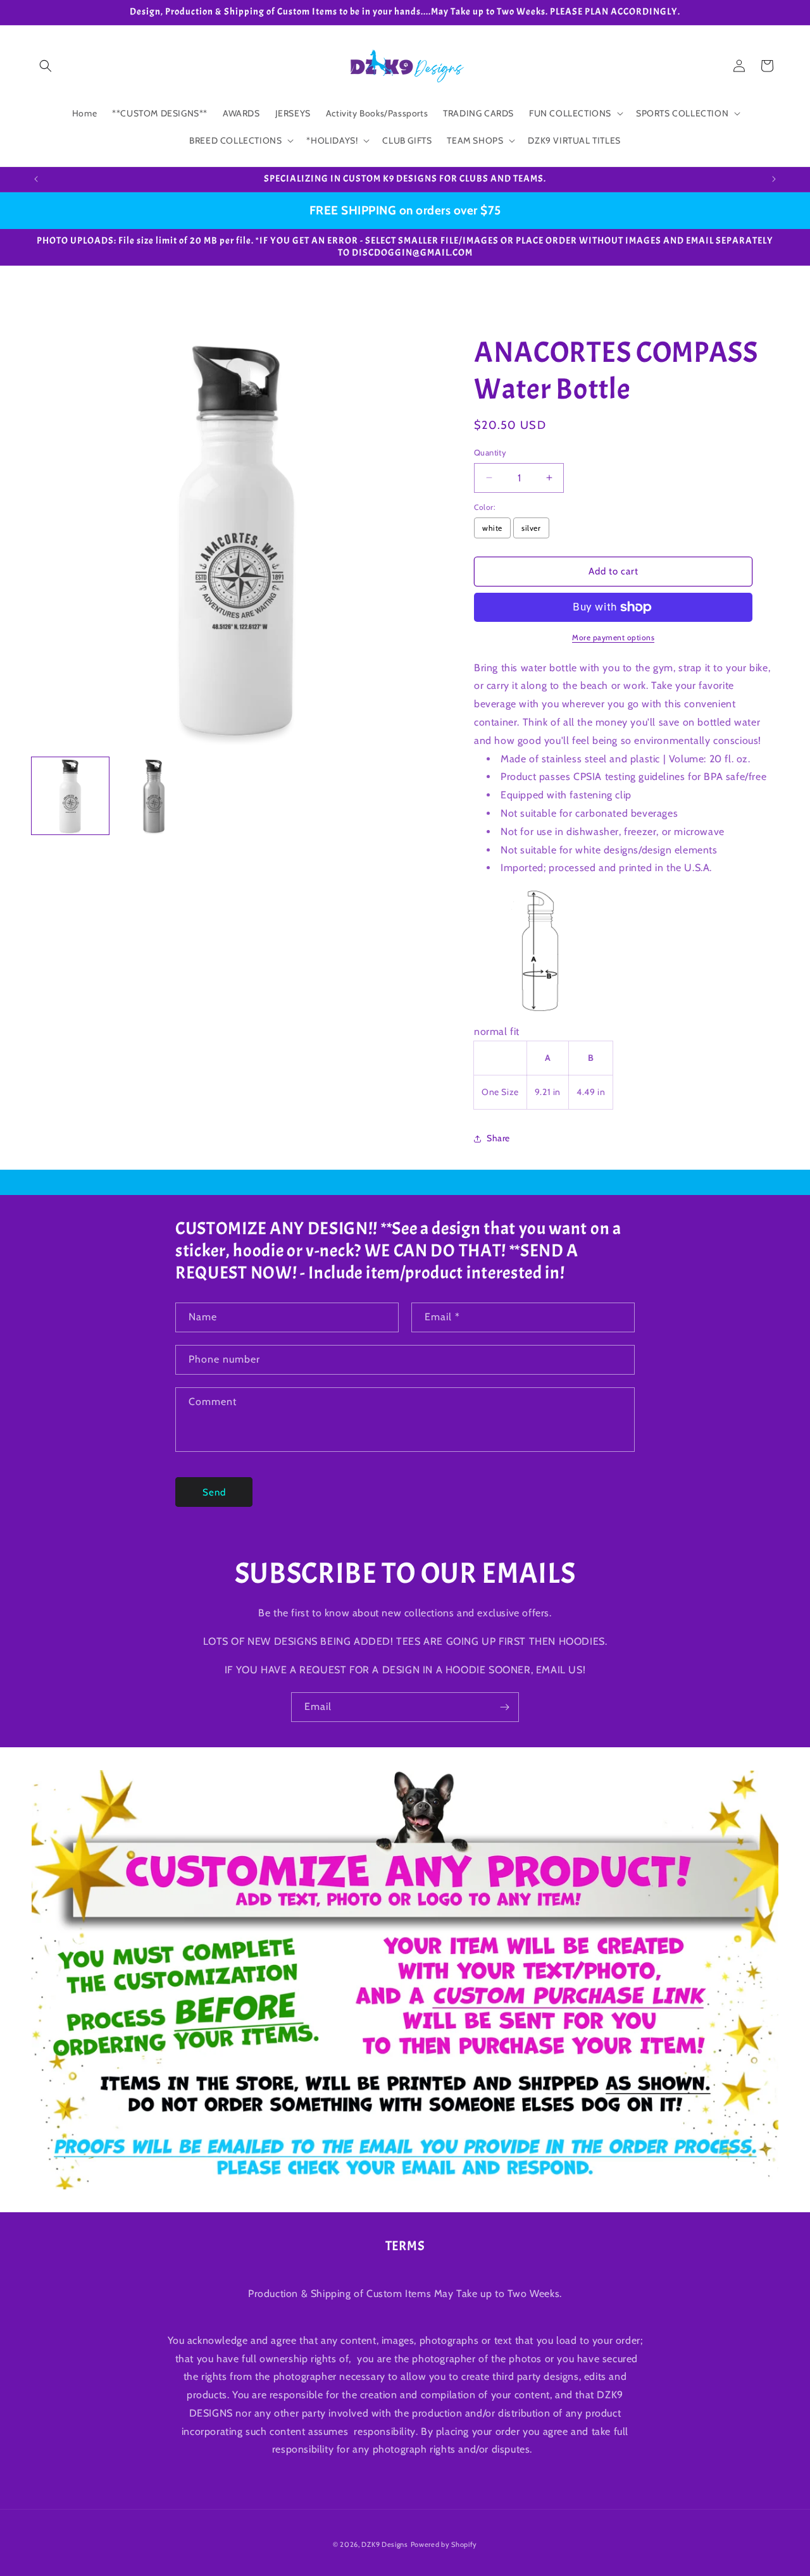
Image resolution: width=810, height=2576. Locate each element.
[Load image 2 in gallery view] (154, 796)
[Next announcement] (774, 179)
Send (214, 1492)
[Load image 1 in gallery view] (70, 796)
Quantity (490, 452)
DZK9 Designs (384, 2544)
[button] (46, 66)
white (492, 528)
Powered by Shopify (444, 2544)
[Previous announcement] (36, 179)
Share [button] (498, 1138)
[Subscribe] (504, 1707)
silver (531, 528)
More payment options (613, 637)
